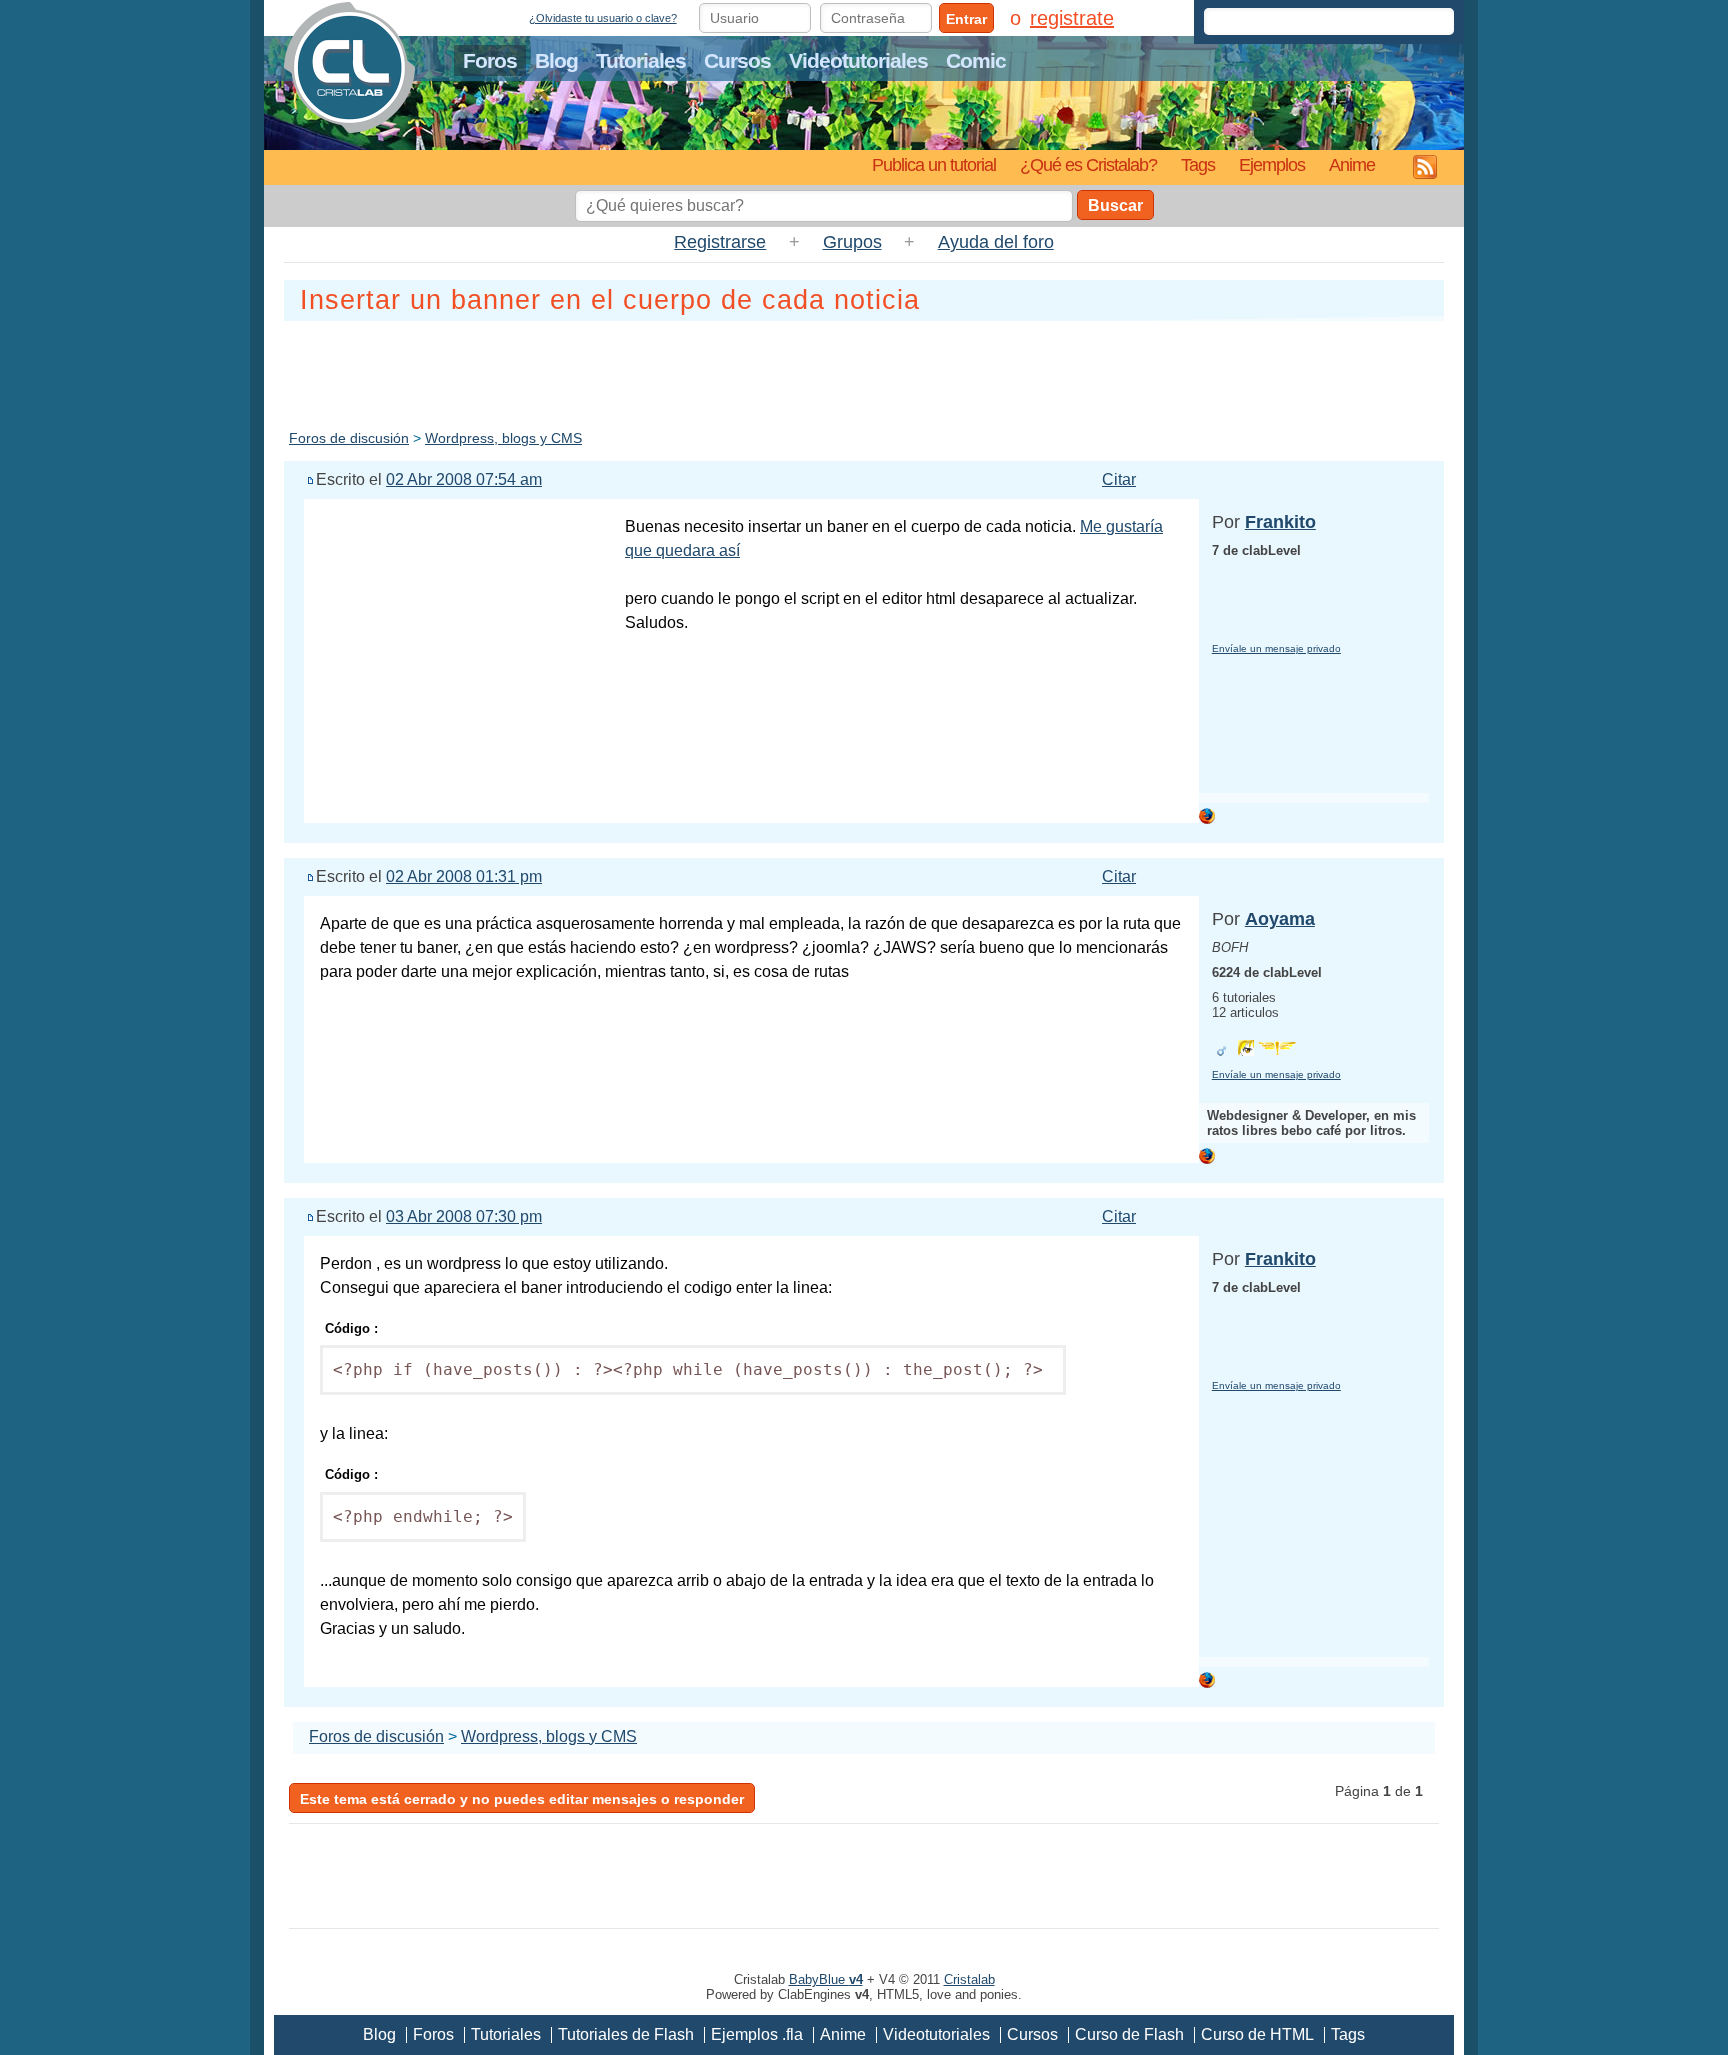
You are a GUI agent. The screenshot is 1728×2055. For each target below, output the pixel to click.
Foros (490, 60)
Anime (1352, 164)
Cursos (737, 60)
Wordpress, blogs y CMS (503, 438)
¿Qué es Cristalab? (1088, 164)
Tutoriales (641, 60)
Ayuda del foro (996, 242)
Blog (556, 60)
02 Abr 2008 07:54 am (464, 479)
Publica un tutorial (934, 164)
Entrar (966, 19)
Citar (1119, 479)
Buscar (1115, 205)
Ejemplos (1272, 164)
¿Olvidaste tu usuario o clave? (603, 18)
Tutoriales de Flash (626, 2034)
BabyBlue (826, 1979)
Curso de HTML (1257, 2034)
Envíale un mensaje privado (1276, 648)
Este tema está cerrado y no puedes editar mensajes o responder (522, 1799)
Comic (976, 60)
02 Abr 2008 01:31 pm (464, 876)
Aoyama (1280, 919)
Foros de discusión (349, 438)
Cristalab (969, 1979)
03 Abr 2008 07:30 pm (464, 1216)
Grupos (852, 242)
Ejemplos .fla (757, 2034)
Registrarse (720, 242)
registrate (1072, 18)
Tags (1198, 164)
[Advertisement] (864, 371)
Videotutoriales (858, 60)
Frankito (1280, 522)
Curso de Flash (1129, 2034)
